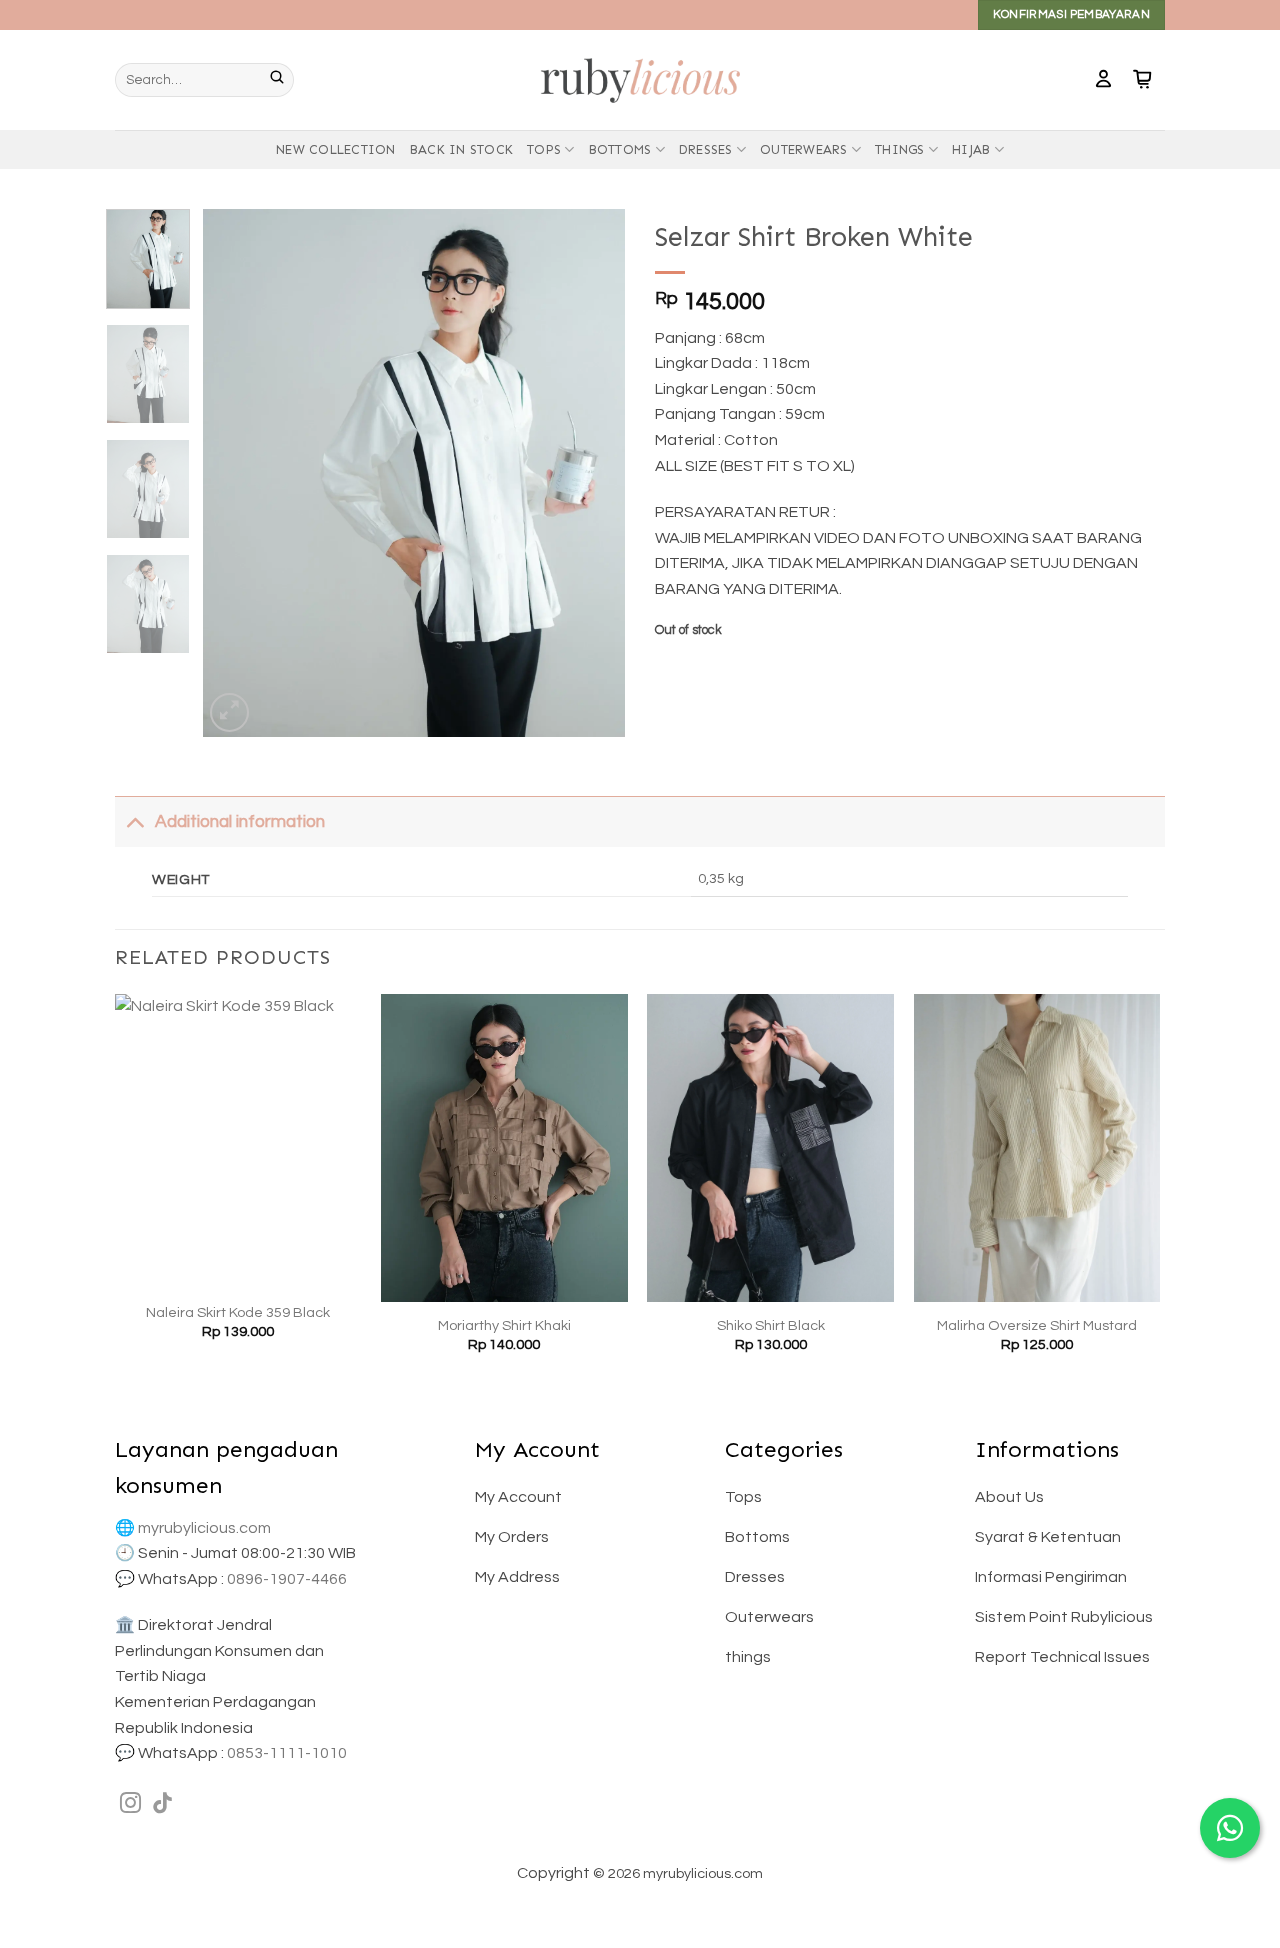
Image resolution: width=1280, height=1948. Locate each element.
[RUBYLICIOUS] (640, 79)
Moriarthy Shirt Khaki (504, 1325)
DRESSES (706, 149)
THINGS (900, 149)
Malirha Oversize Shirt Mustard (1037, 1325)
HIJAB (971, 149)
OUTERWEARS (804, 149)
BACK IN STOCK (461, 149)
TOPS (544, 149)
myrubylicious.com (204, 1528)
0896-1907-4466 (287, 1579)
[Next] (592, 473)
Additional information (240, 822)
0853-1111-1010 (287, 1753)
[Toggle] (134, 821)
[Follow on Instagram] (130, 1804)
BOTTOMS (620, 149)
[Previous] (237, 473)
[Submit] (282, 80)
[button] (1103, 80)
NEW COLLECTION (336, 149)
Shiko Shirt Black (771, 1325)
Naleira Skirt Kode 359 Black (238, 1312)
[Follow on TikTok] (162, 1804)
